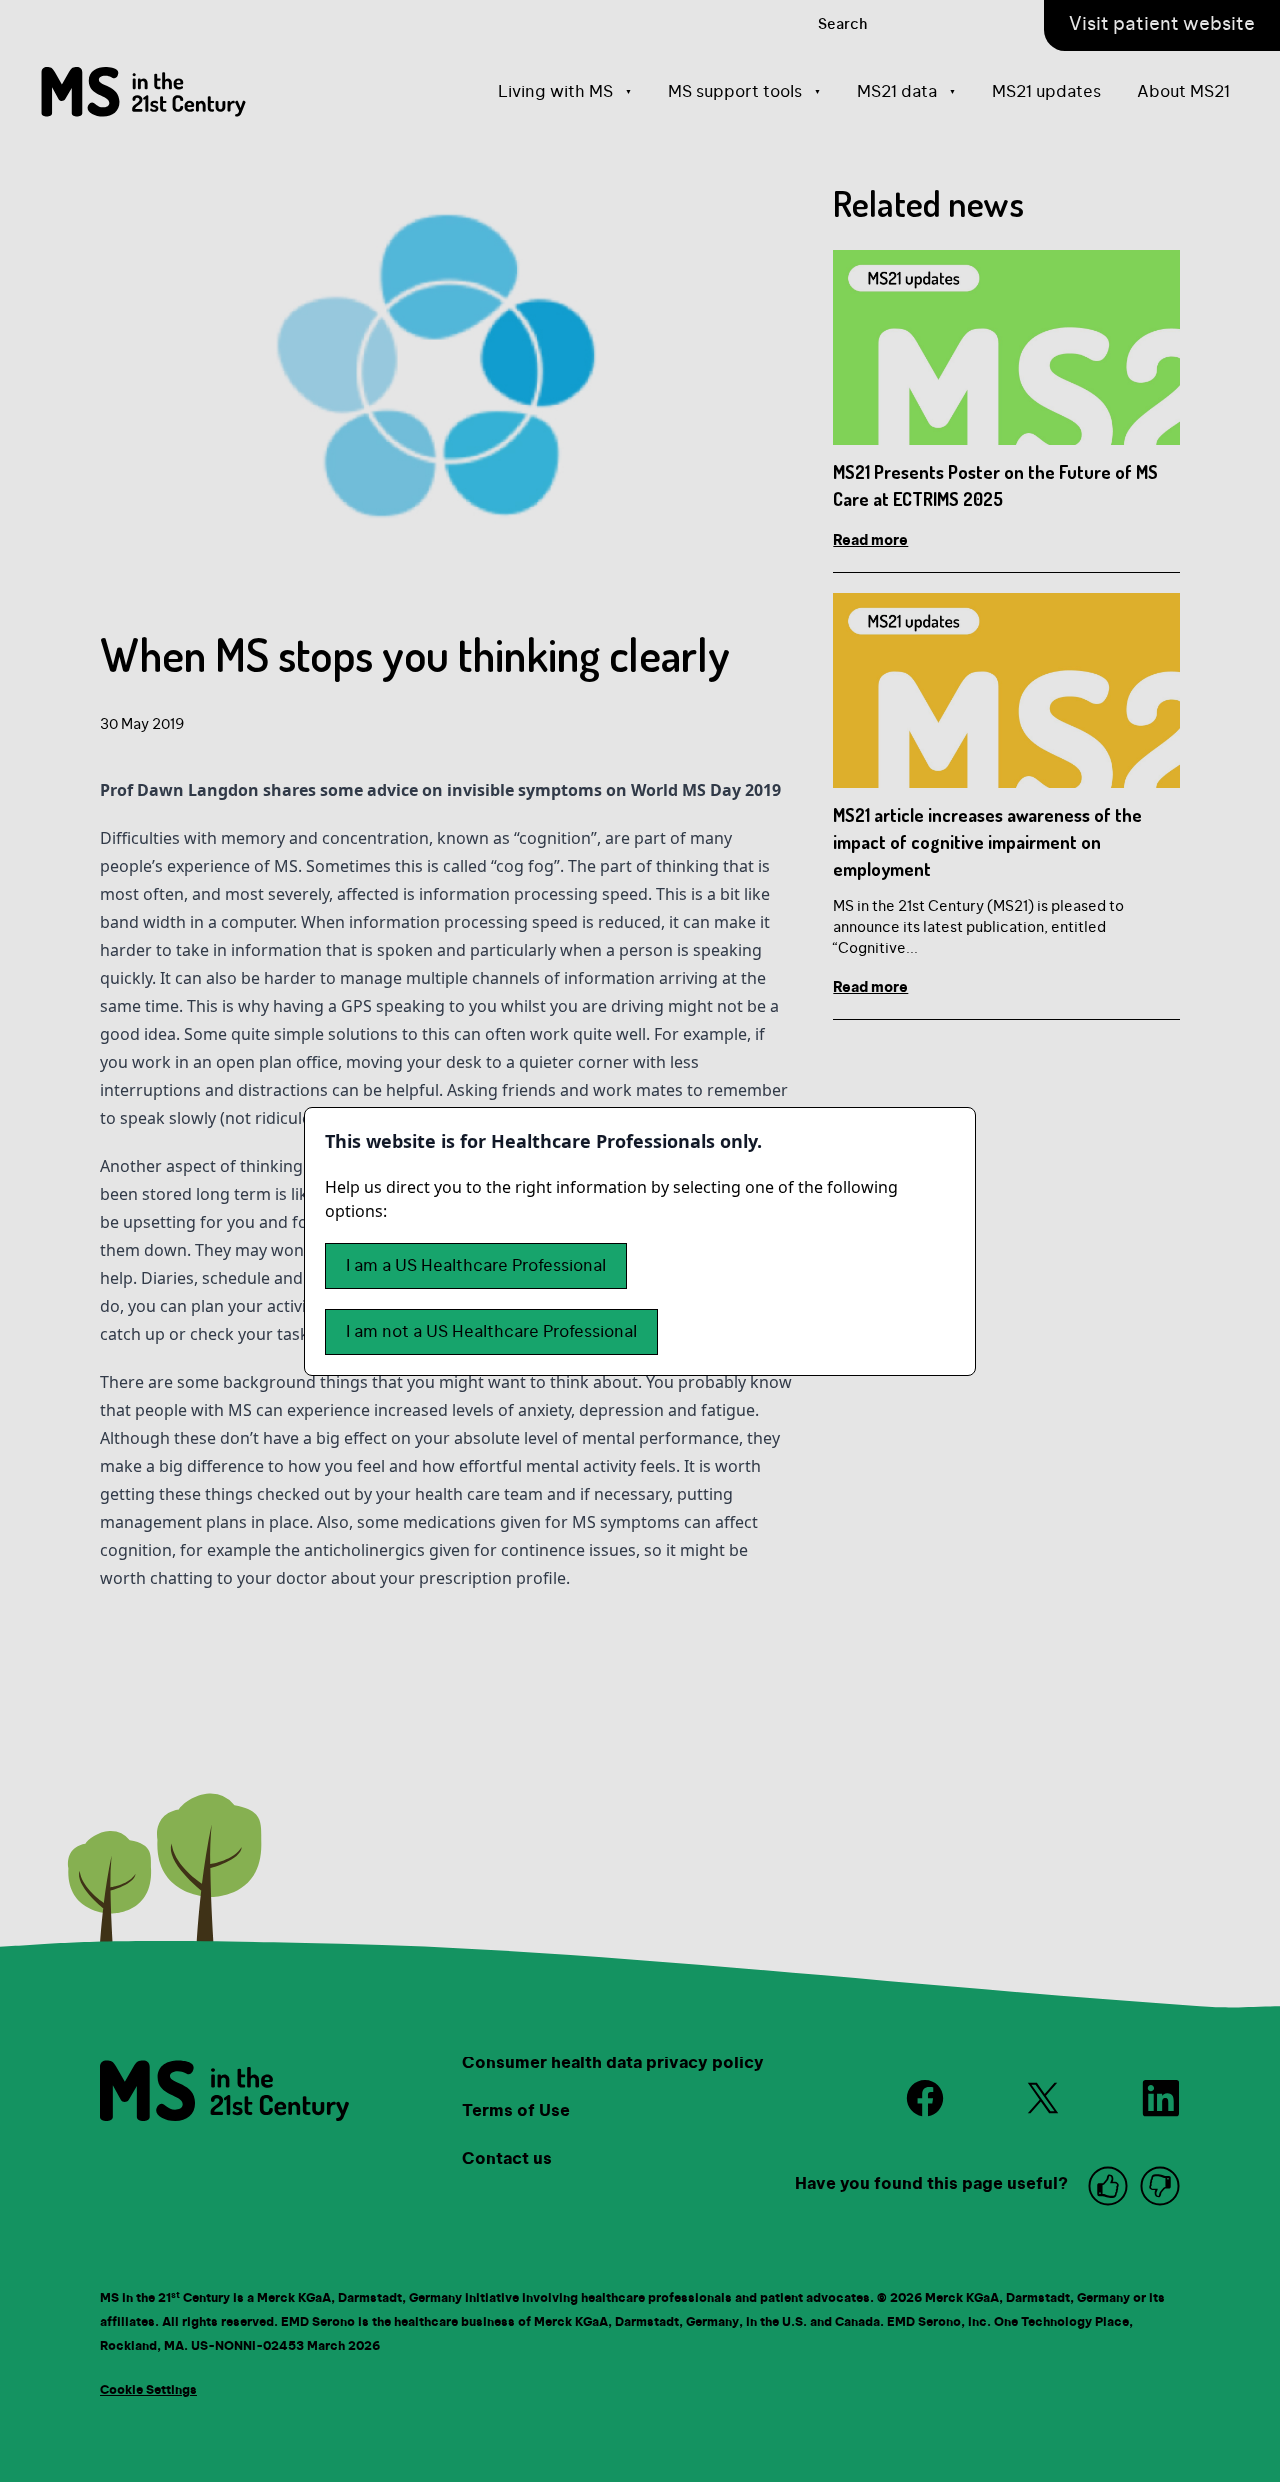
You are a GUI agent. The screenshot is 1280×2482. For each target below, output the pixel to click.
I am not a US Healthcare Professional (491, 1332)
